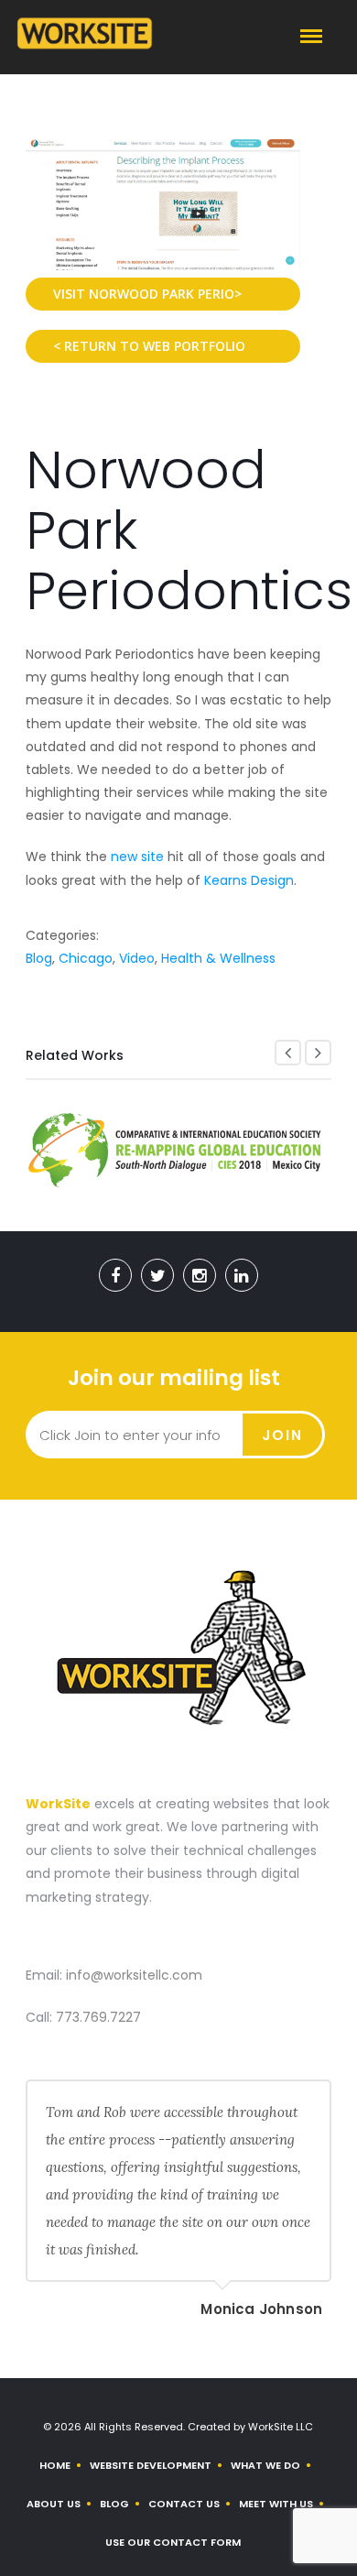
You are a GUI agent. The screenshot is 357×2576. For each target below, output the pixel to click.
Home (55, 2465)
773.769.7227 (98, 2017)
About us (54, 2504)
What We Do (265, 2465)
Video (137, 958)
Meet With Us (276, 2504)
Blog (39, 958)
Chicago (86, 958)
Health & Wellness (218, 958)
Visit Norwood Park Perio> (147, 294)
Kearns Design (249, 880)
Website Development (151, 2465)
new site (137, 857)
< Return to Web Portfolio (149, 346)
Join (282, 1435)
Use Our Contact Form (173, 2542)
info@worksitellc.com (134, 1975)
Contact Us (184, 2504)
